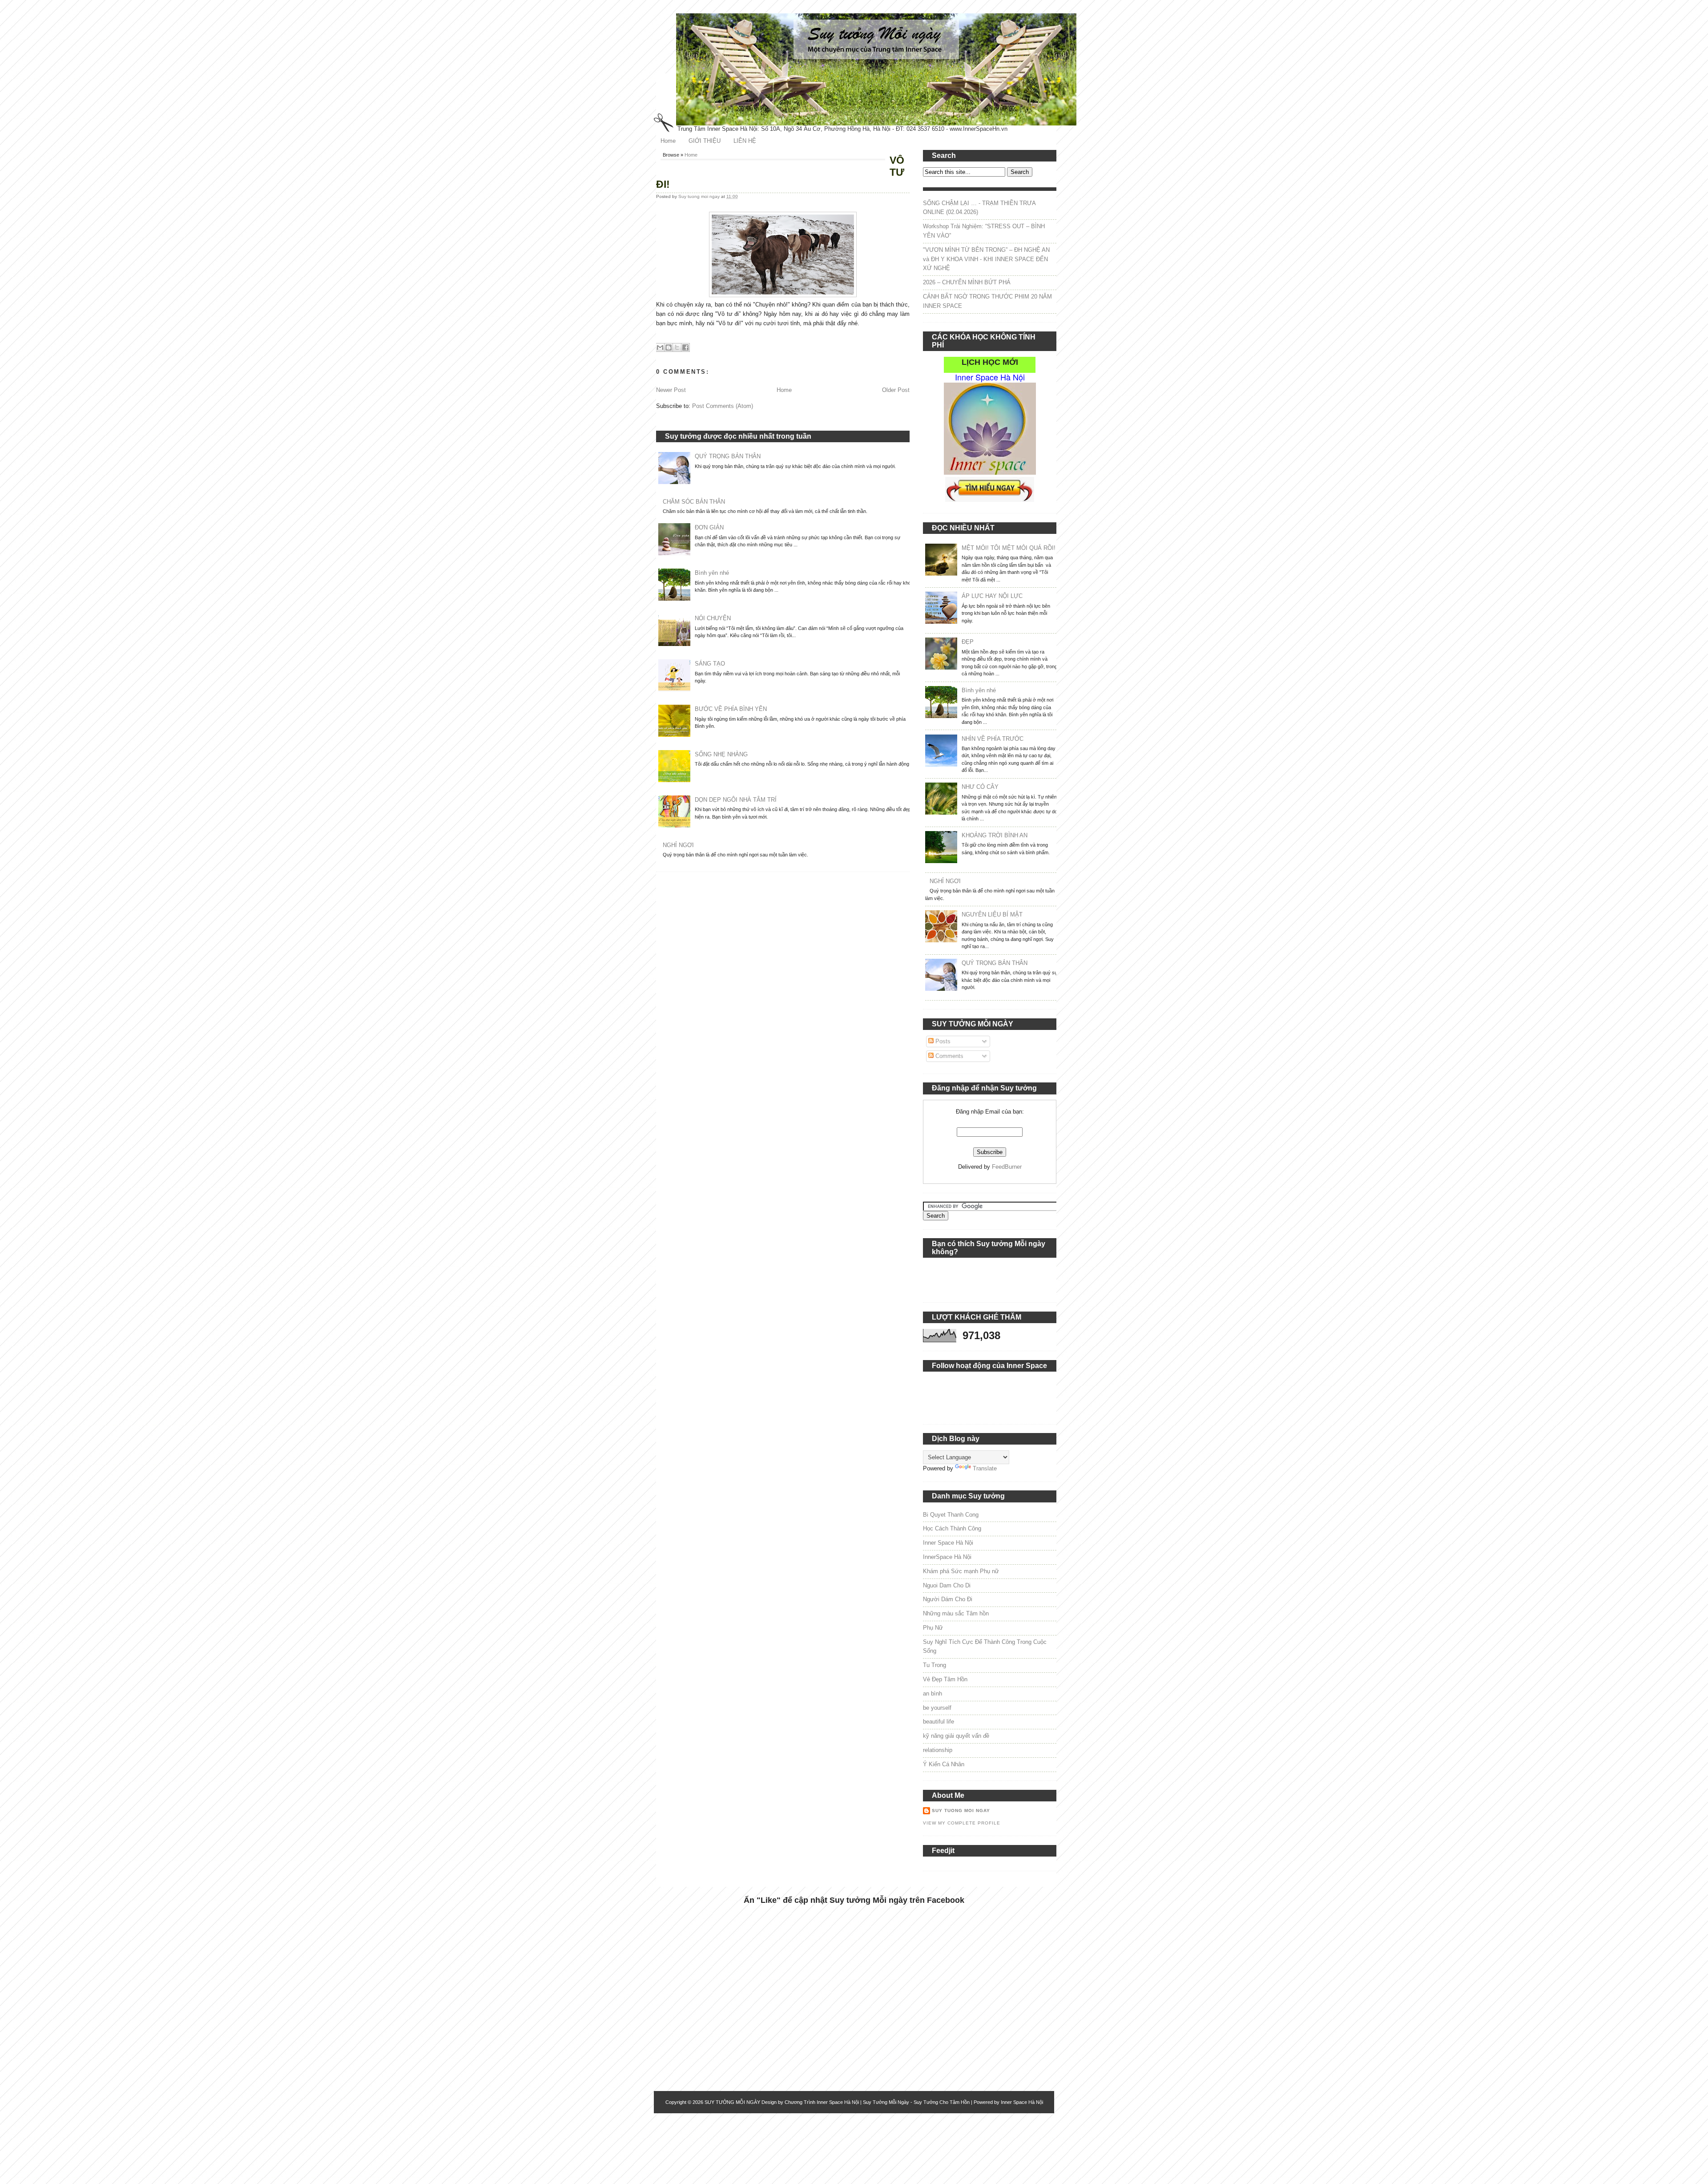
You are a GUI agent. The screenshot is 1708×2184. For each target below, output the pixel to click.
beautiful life (939, 1722)
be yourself (937, 1708)
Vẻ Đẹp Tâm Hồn (945, 1679)
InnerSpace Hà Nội (947, 1557)
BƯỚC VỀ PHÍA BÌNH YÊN (731, 709)
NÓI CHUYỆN (713, 618)
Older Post (896, 390)
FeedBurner (1007, 1167)
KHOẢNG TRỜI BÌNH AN (995, 835)
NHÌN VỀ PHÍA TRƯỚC (993, 739)
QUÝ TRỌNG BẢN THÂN (728, 456)
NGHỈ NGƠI (678, 845)
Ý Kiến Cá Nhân (944, 1764)
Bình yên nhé (712, 573)
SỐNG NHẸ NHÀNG (721, 754)
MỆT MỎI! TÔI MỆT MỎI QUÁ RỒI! (1009, 548)
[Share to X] (677, 347)
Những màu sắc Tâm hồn (956, 1613)
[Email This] (660, 347)
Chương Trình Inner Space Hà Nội (822, 2102)
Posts (942, 1041)
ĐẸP (968, 642)
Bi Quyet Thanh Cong (951, 1515)
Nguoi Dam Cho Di (947, 1585)
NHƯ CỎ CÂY (980, 787)
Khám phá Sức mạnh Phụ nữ (961, 1571)
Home (668, 141)
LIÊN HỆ (745, 141)
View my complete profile (962, 1823)
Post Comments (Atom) (723, 406)
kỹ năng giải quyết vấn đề (956, 1736)
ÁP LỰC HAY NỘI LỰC (992, 596)
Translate (985, 1468)
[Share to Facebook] (685, 347)
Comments (949, 1056)
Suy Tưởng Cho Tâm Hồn (942, 2102)
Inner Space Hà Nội (948, 1543)
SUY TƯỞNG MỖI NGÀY (732, 2102)
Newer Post (671, 390)
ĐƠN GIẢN (709, 527)
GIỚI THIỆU (705, 141)
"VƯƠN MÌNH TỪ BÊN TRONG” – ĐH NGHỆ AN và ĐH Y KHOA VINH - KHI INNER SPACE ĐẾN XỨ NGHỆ (986, 259)
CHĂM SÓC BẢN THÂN (694, 502)
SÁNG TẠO (710, 664)
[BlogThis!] (669, 347)
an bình (933, 1694)
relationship (938, 1750)
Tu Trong (935, 1665)
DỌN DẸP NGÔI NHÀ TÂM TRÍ (736, 800)
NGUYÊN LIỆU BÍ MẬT (992, 914)
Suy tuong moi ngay (700, 196)
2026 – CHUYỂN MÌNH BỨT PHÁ (967, 282)
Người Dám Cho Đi (948, 1599)
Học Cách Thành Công (952, 1528)
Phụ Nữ (933, 1628)
